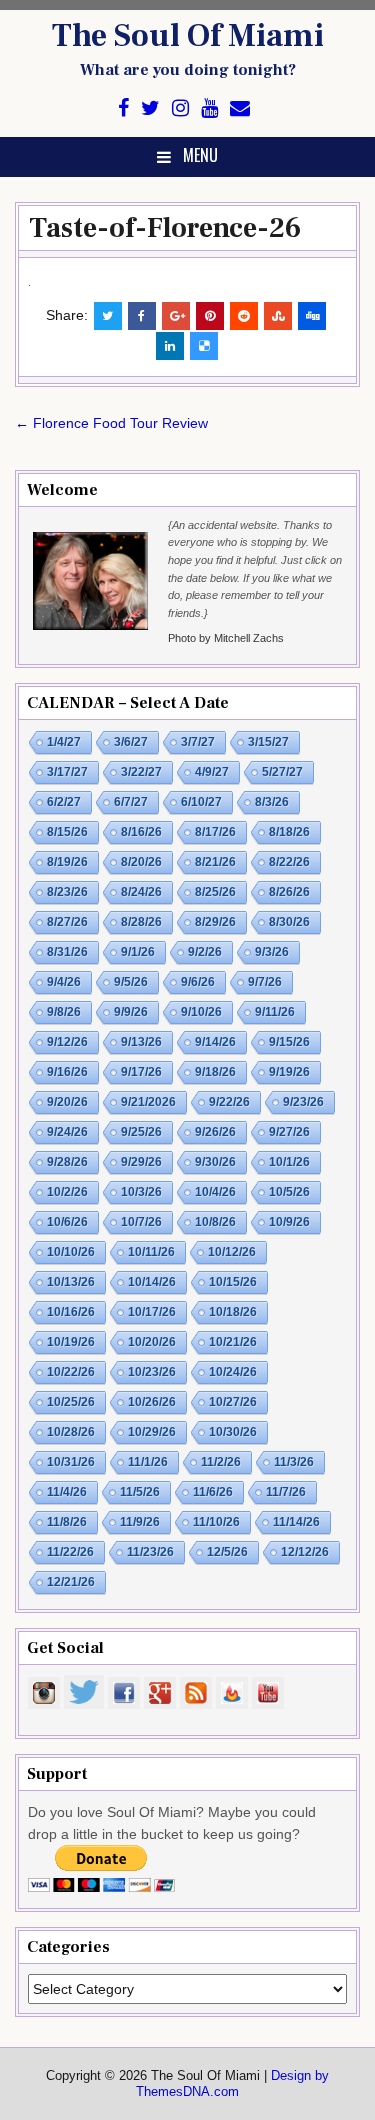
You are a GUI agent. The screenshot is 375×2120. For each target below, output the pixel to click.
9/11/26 (275, 1012)
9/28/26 (67, 1162)
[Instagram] (180, 108)
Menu (200, 155)
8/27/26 (67, 922)
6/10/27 (201, 802)
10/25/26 (71, 1402)
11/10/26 (216, 1522)
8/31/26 (67, 952)
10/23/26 (152, 1372)
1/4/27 (64, 742)
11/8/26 (67, 1522)
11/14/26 (296, 1522)
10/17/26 (152, 1312)
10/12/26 (232, 1252)
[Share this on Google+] (176, 316)
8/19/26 (67, 862)
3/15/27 (268, 742)
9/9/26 (131, 1012)
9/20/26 (67, 1102)
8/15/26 (67, 832)
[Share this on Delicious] (204, 346)
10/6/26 (67, 1222)
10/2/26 (67, 1192)
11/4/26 (67, 1492)
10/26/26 (152, 1402)
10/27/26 (233, 1402)
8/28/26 (141, 922)
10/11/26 (151, 1252)
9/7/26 (265, 982)
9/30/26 (215, 1162)
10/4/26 (215, 1192)
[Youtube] (209, 108)
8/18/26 (289, 832)
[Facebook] (123, 108)
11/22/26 (70, 1552)
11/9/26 (140, 1522)
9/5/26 (131, 982)
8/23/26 (67, 892)
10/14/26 (152, 1282)
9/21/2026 (148, 1102)
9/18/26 (215, 1072)
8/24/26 (141, 892)
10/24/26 (233, 1372)
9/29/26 (141, 1162)
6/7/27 (131, 802)
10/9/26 (289, 1222)
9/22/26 (229, 1102)
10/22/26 (71, 1372)
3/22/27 (141, 772)
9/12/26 (67, 1042)
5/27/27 (282, 772)
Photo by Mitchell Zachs (226, 638)
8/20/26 (141, 862)
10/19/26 (71, 1342)
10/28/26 (71, 1432)
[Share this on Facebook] (142, 316)
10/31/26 (71, 1462)
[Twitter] (150, 108)
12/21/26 (71, 1582)
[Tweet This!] (108, 316)
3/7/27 (198, 742)
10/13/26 (71, 1282)
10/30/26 (233, 1432)
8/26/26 (289, 892)
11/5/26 (140, 1492)
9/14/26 (215, 1042)
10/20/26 (152, 1342)
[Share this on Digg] (312, 316)
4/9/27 (212, 772)
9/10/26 (201, 1012)
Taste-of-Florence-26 (165, 228)
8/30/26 (289, 922)
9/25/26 (141, 1132)
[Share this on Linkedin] (170, 346)
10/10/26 (71, 1252)
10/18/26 (233, 1312)
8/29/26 (215, 922)
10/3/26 (141, 1192)
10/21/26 (233, 1342)
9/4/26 (64, 982)
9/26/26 (215, 1132)
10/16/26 (71, 1312)
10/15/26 (233, 1282)
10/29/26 (152, 1432)
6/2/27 (64, 802)
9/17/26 (141, 1072)
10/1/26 (289, 1162)
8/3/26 (272, 802)
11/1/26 (148, 1462)
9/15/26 (289, 1042)
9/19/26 (289, 1072)
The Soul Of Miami (188, 36)
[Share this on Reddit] (244, 316)
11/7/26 (286, 1492)
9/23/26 (303, 1102)
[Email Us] (240, 108)
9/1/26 (138, 952)
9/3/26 (272, 952)
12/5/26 (227, 1552)
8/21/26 (215, 862)
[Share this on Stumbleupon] (278, 316)
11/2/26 (221, 1462)
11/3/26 (294, 1462)
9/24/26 (67, 1132)
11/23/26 (150, 1552)
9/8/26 (64, 1012)
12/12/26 (305, 1552)
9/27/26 (289, 1132)
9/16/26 (67, 1072)
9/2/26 (205, 952)
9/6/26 (198, 982)
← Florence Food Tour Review (111, 423)
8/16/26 (141, 832)
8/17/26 (215, 832)
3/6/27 (131, 742)
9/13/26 (141, 1042)
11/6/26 (213, 1492)
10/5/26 (289, 1192)
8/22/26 (289, 862)
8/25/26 (215, 892)
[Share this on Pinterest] (210, 316)
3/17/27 (67, 772)
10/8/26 (215, 1222)
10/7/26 (141, 1222)
